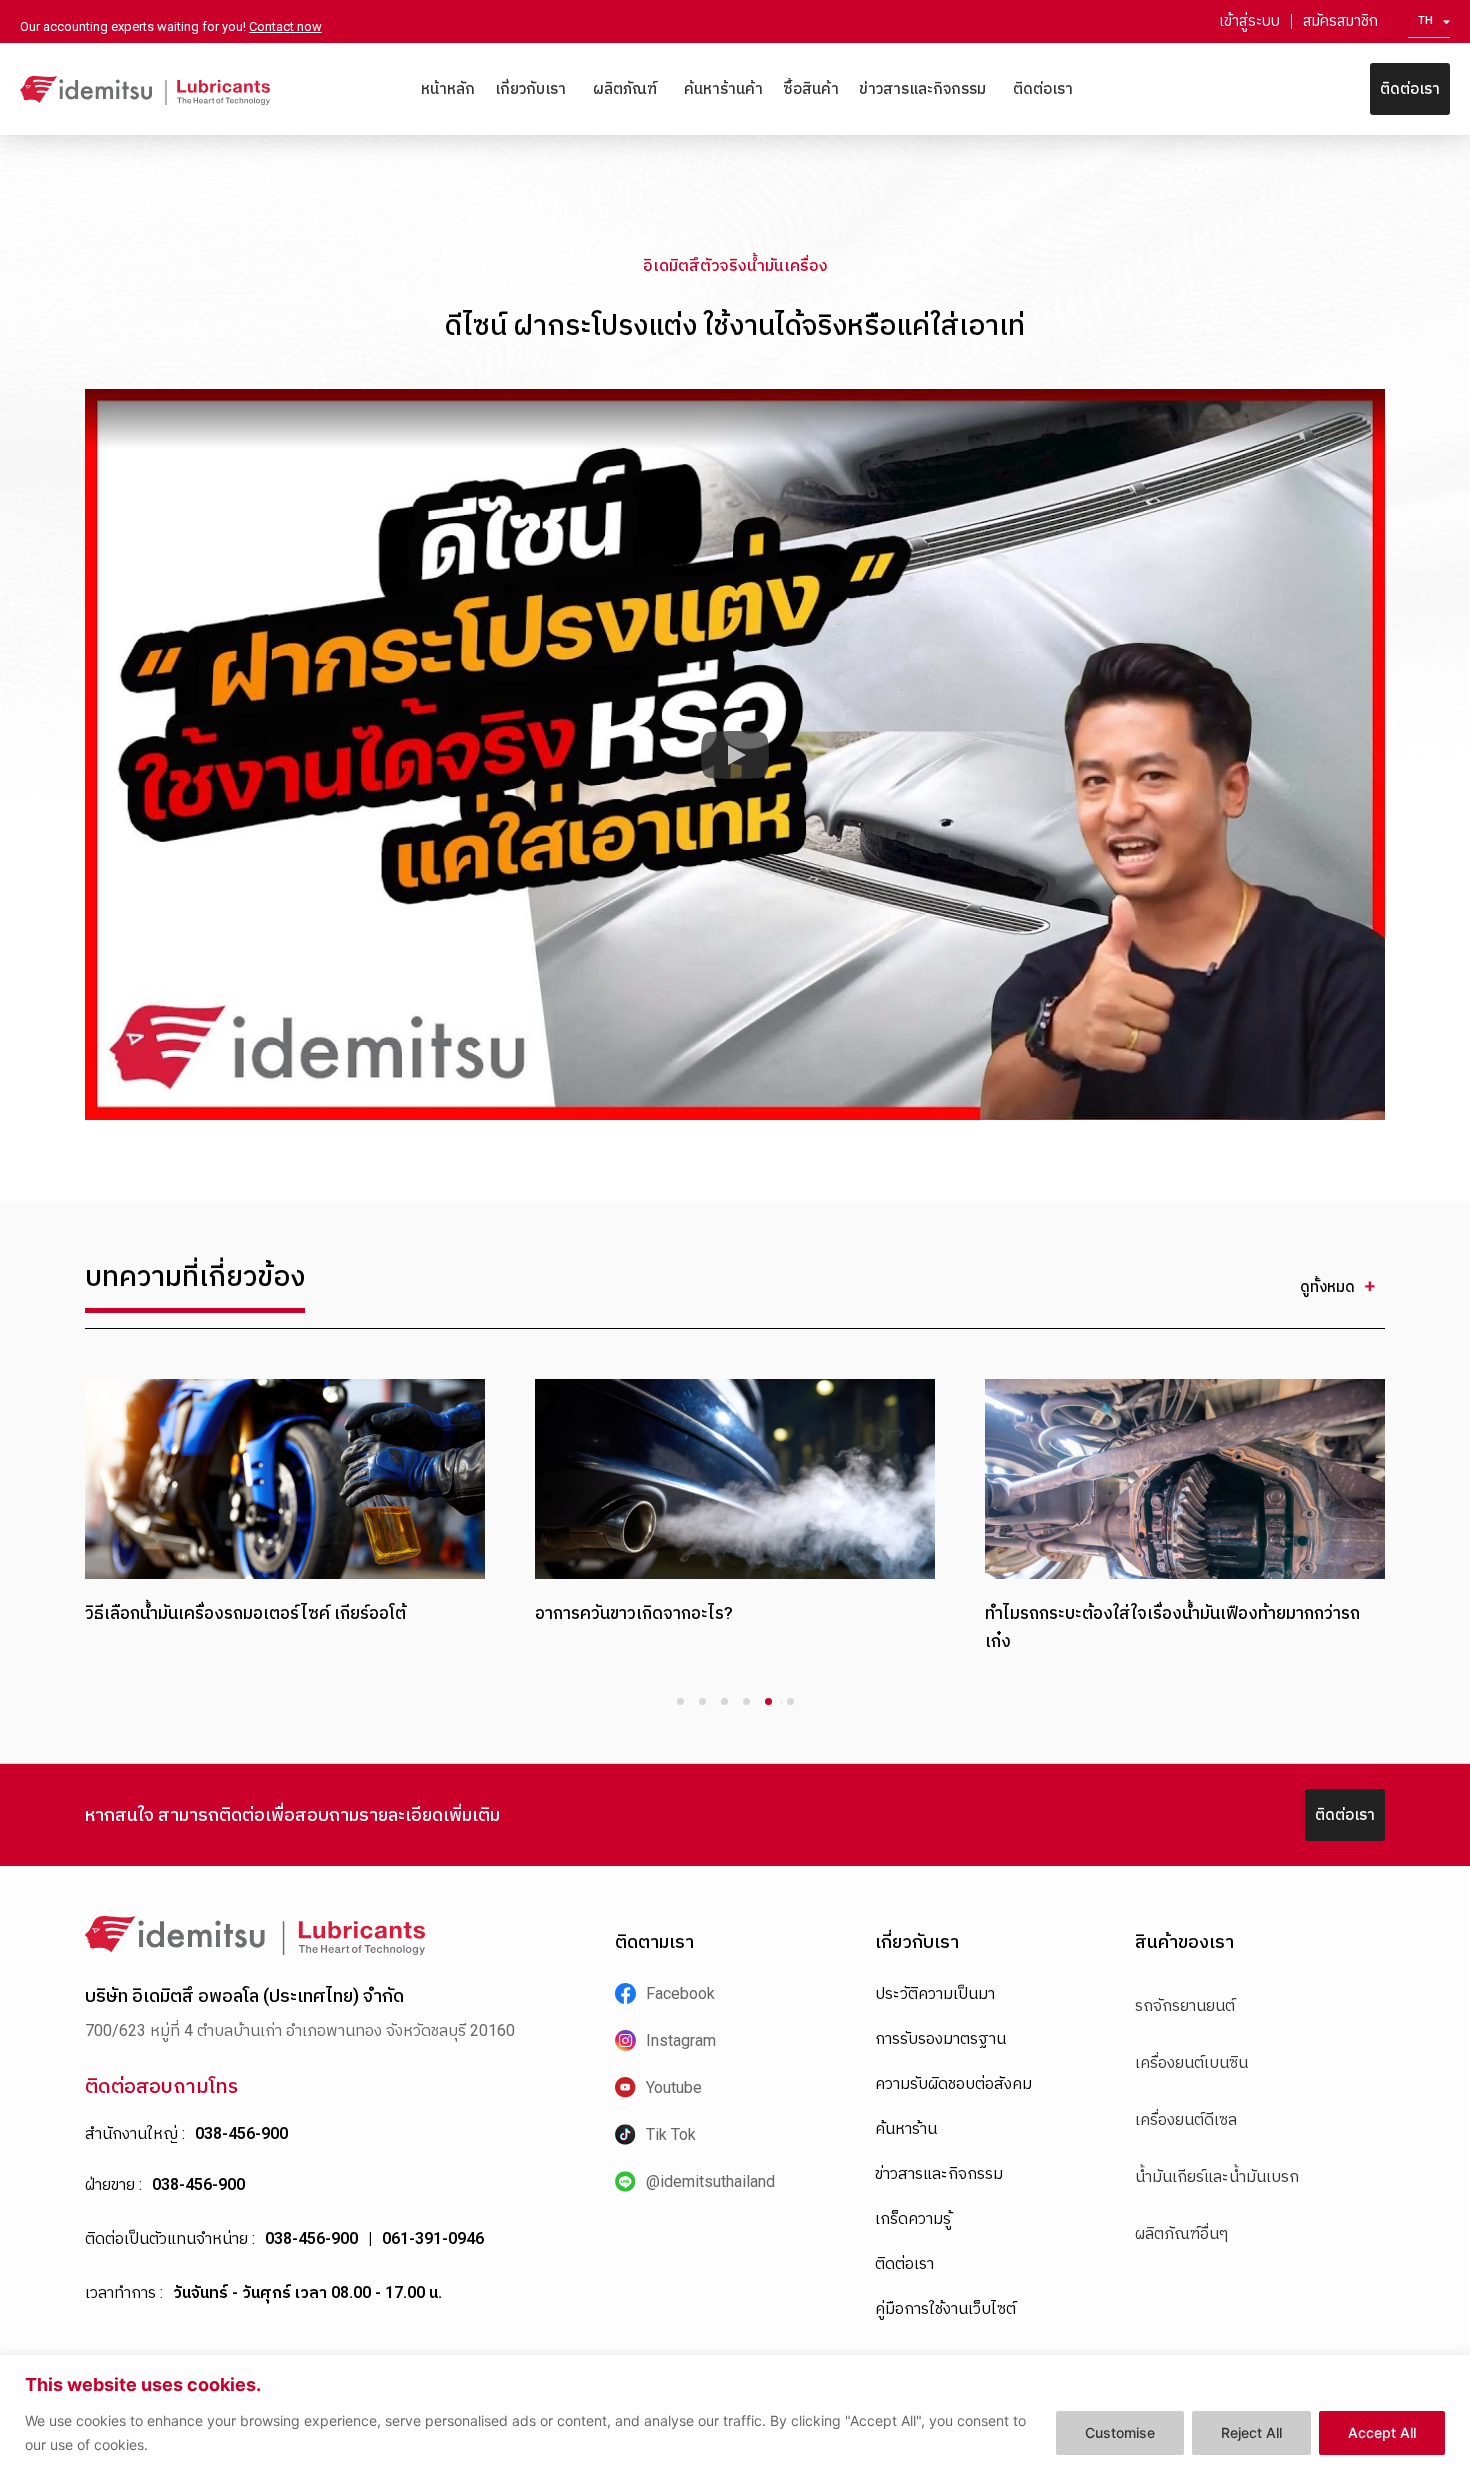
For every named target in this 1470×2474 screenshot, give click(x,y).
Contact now (285, 26)
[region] (735, 2414)
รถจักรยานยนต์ (1185, 2005)
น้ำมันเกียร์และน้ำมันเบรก (1217, 2176)
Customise (1120, 2432)
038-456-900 (241, 2133)
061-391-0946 (433, 2238)
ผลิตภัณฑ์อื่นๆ (1181, 2233)
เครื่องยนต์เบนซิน (1191, 2062)
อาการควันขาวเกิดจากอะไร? (634, 1613)
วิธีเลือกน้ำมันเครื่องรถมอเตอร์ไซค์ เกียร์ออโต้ (245, 1613)
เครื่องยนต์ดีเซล (1186, 2119)
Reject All (1251, 2432)
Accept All (1382, 2432)
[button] (735, 754)
